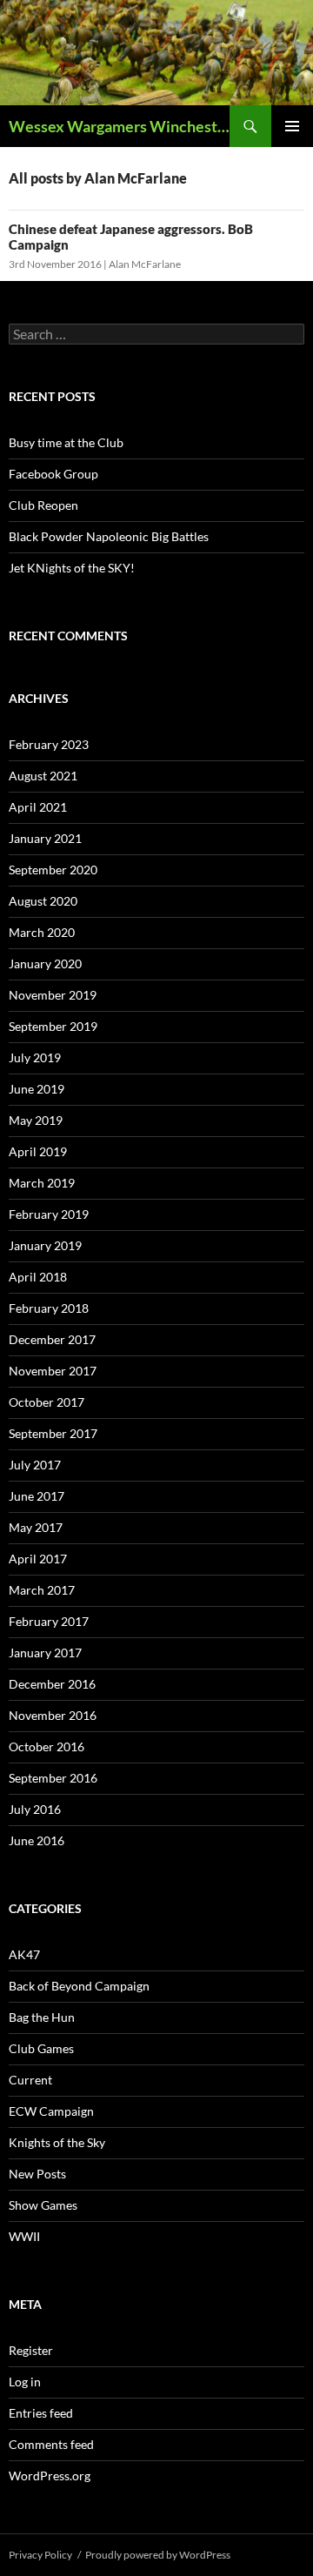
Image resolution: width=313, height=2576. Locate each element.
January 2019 (45, 1245)
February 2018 (49, 1308)
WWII (24, 2236)
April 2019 (38, 1151)
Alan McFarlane (145, 264)
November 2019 (53, 995)
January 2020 (45, 963)
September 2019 (53, 1026)
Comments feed (51, 2444)
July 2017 (35, 1465)
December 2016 (52, 1684)
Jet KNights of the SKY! (72, 568)
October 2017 (47, 1402)
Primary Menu (292, 126)
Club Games (41, 2048)
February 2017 (49, 1621)
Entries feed (41, 2413)
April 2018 (38, 1277)
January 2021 (45, 838)
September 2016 (53, 1778)
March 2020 (42, 932)
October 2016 (47, 1746)
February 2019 (49, 1214)
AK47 (24, 1954)
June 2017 (37, 1496)
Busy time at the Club (66, 442)
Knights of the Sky (57, 2142)
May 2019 (36, 1120)
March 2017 (42, 1590)
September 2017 (53, 1433)
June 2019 (37, 1089)
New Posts (37, 2174)
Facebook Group (53, 474)
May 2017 (36, 1527)
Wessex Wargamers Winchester (119, 126)
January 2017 (45, 1653)
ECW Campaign (51, 2111)
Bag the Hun (42, 2017)
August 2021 (43, 776)
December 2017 (52, 1339)
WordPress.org (50, 2476)
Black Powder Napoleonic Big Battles (109, 536)
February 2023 (49, 744)
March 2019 (42, 1183)
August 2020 (43, 901)
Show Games (43, 2205)
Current (30, 2080)
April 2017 (38, 1559)
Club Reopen (43, 505)
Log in (25, 2382)
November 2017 (53, 1371)
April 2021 (38, 807)
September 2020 (53, 870)
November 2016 (53, 1715)
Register (31, 2350)
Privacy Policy (40, 2555)
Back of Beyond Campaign (79, 1986)
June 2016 (37, 1840)
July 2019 (35, 1057)
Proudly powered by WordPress (158, 2555)
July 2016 (35, 1809)
